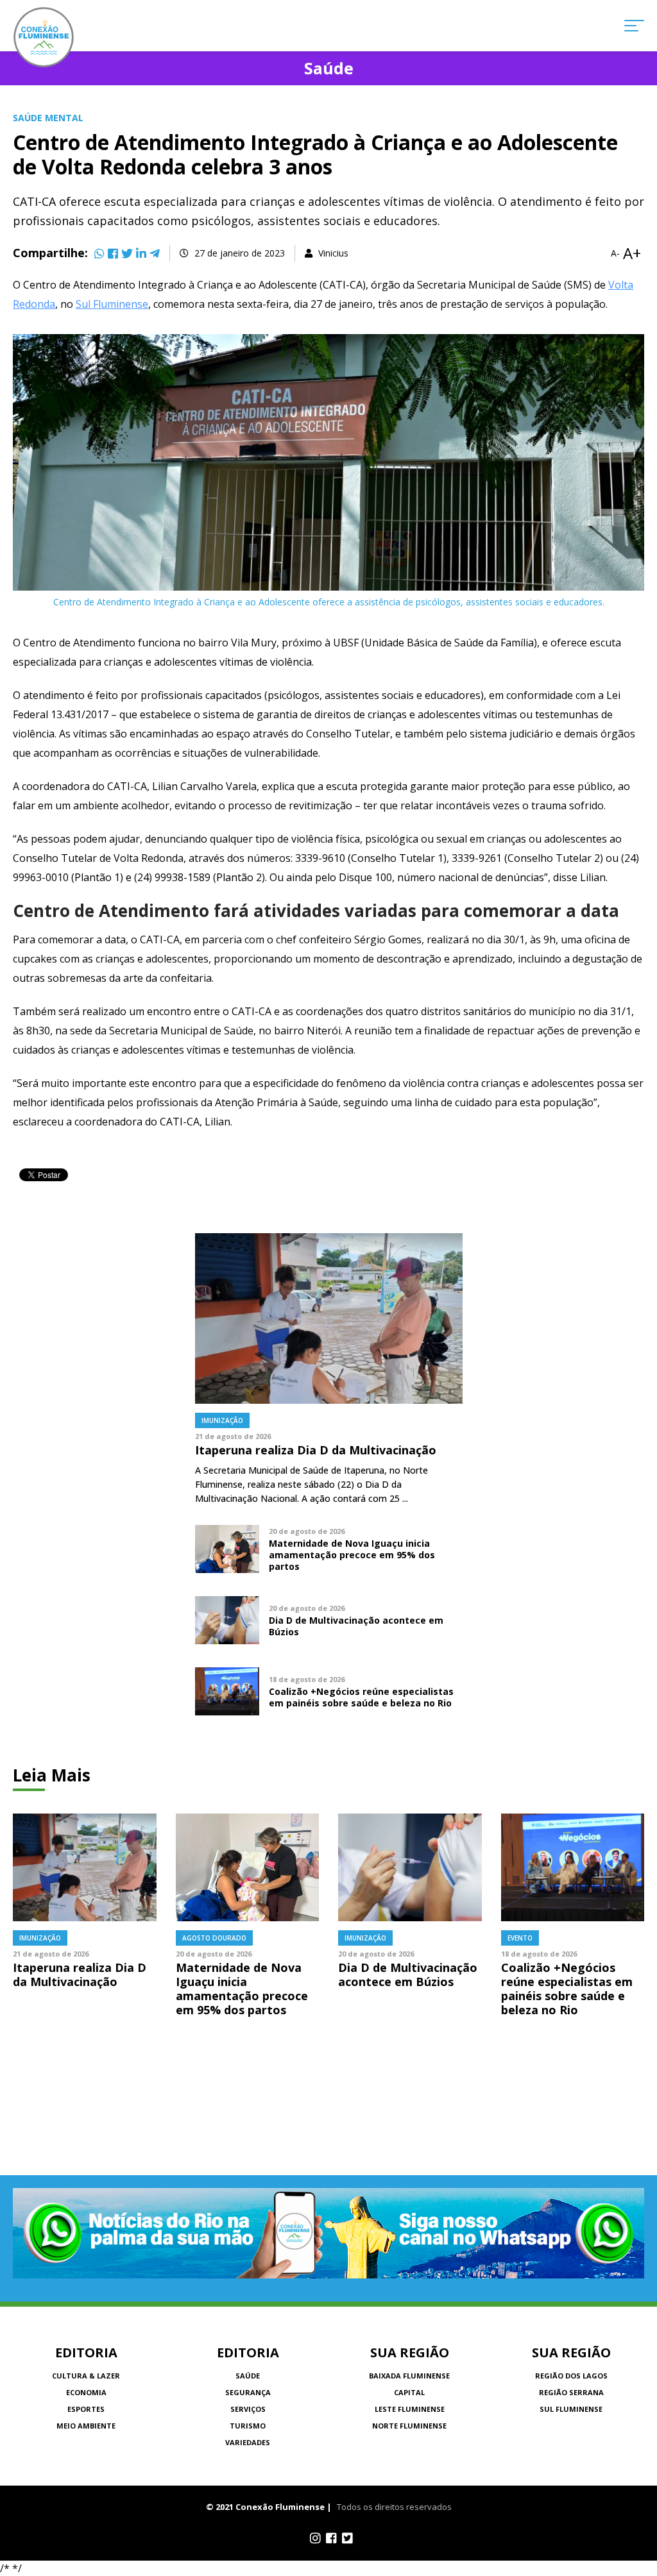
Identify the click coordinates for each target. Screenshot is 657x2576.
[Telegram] (155, 253)
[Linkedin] (141, 253)
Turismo (248, 2426)
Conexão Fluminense (44, 37)
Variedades (248, 2442)
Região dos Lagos (571, 2376)
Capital (409, 2392)
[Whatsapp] (99, 253)
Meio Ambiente (86, 2426)
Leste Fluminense (410, 2409)
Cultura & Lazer (86, 2376)
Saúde (248, 2376)
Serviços (248, 2409)
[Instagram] (315, 2538)
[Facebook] (113, 253)
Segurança (248, 2392)
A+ (632, 253)
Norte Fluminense (409, 2426)
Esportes (86, 2409)
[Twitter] (127, 253)
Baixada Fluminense (409, 2376)
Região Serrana (571, 2392)
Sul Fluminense (112, 304)
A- (615, 253)
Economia (86, 2392)
